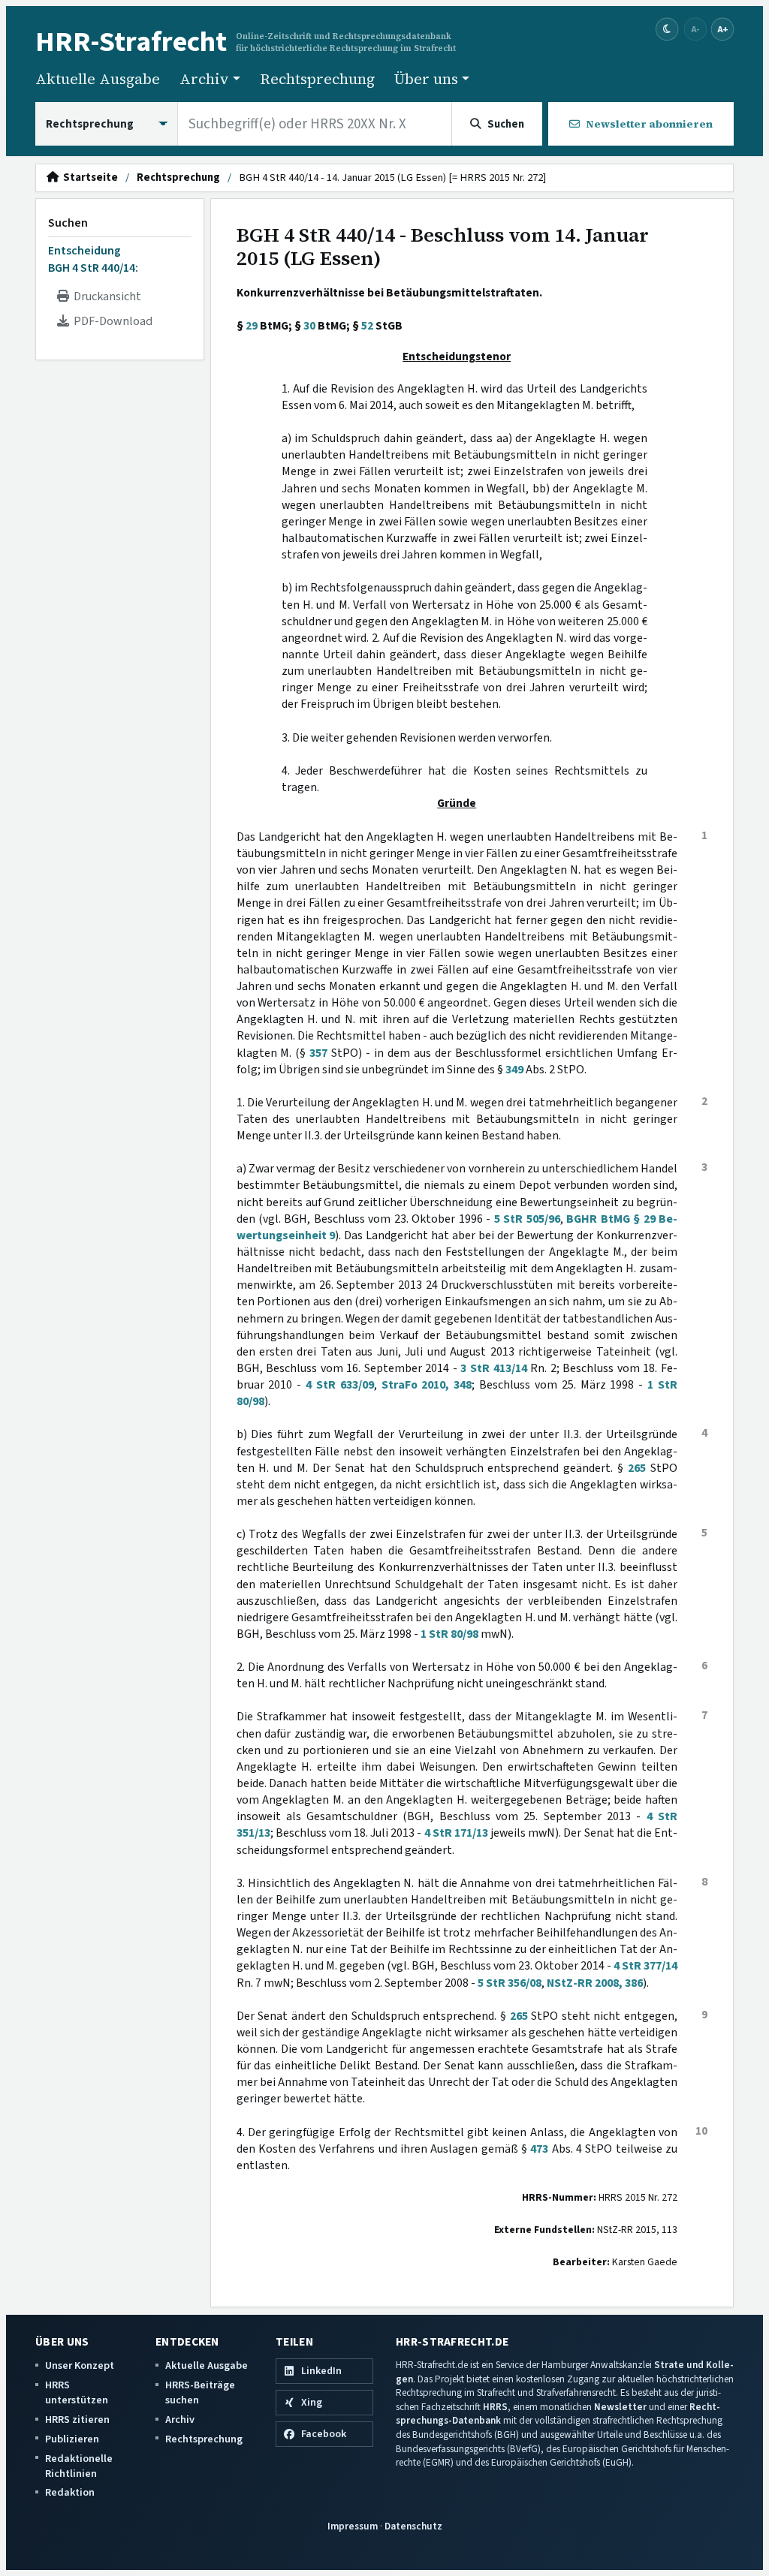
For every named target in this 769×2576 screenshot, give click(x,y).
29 (252, 326)
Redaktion (70, 2492)
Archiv (180, 2420)
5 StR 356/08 (510, 1983)
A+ (722, 29)
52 (367, 326)
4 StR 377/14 (645, 1966)
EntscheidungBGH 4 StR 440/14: (93, 259)
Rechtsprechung (317, 79)
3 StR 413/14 (493, 1368)
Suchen (68, 223)
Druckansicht (105, 296)
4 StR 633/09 (340, 1385)
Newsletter (620, 2407)
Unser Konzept (80, 2365)
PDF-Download (111, 321)
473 (539, 2149)
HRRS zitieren (77, 2420)
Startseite (88, 178)
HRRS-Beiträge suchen (200, 2392)
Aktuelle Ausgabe (98, 79)
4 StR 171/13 (456, 1833)
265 (637, 1468)
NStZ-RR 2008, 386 (595, 1983)
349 (514, 1070)
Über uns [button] (426, 79)
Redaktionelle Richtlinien (79, 2466)
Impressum (353, 2526)
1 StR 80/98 (449, 1634)
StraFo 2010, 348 (427, 1385)
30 (309, 326)
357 (318, 1053)
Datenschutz (413, 2526)
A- (695, 29)
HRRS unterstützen (77, 2392)
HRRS (495, 2407)
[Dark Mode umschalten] (667, 30)
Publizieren (72, 2439)
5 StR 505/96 (527, 1219)
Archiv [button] (204, 79)
